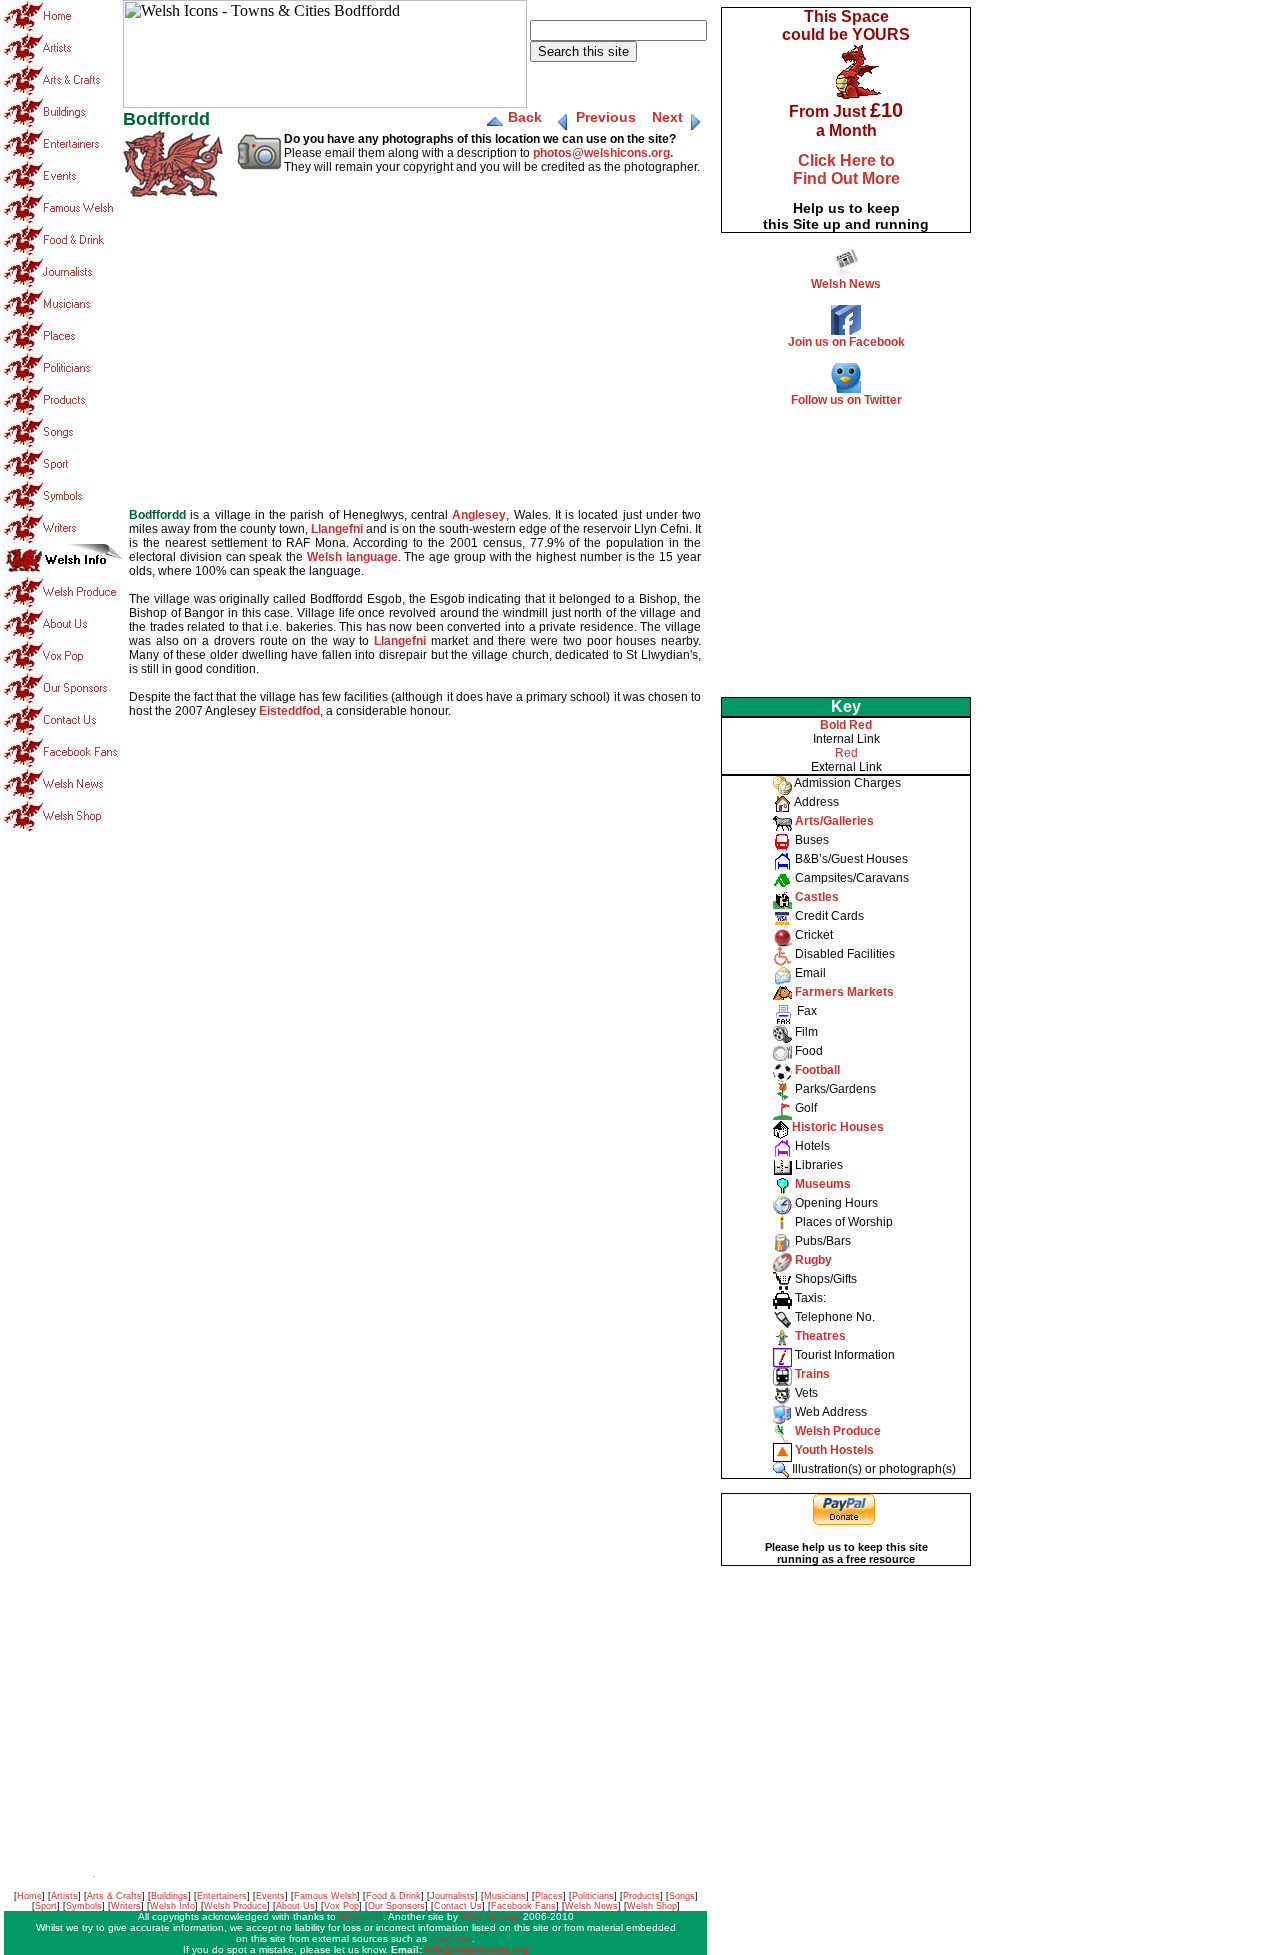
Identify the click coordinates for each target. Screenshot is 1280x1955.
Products (641, 1896)
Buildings (169, 1896)
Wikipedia (361, 1916)
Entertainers (222, 1896)
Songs (682, 1896)
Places (549, 1896)
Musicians (505, 1896)
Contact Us (458, 1906)
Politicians (593, 1896)
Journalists (452, 1896)
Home (29, 1896)
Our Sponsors (396, 1906)
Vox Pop (341, 1906)
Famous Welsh (325, 1896)
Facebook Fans (523, 1906)
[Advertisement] (846, 546)
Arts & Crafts (114, 1896)
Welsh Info (172, 1906)
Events (270, 1896)
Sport (46, 1906)
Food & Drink (393, 1896)
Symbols (84, 1906)
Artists (64, 1896)
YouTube (451, 1938)
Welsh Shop (652, 1906)
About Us (295, 1906)
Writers (126, 1906)
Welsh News (591, 1906)
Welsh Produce (235, 1906)
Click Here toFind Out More (846, 169)
